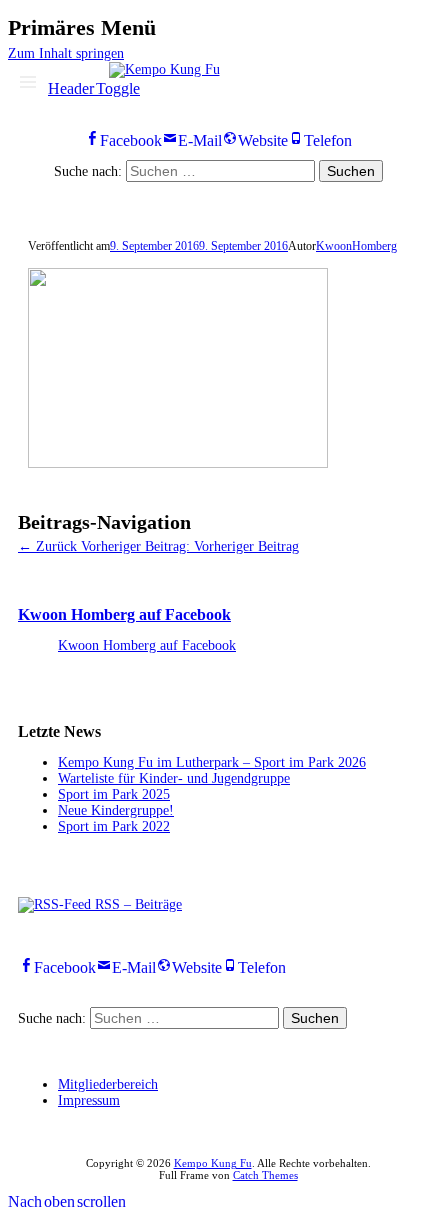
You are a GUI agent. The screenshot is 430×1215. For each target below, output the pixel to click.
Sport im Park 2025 (114, 794)
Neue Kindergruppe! (116, 810)
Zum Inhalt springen (66, 53)
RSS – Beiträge (136, 904)
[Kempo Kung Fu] (164, 69)
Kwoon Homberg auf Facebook (124, 614)
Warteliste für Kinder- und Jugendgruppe (174, 778)
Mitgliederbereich (108, 1084)
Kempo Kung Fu (213, 1163)
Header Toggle (94, 86)
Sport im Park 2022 (114, 826)
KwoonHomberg (356, 246)
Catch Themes (265, 1175)
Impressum (89, 1100)
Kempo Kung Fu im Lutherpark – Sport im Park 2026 (212, 762)
